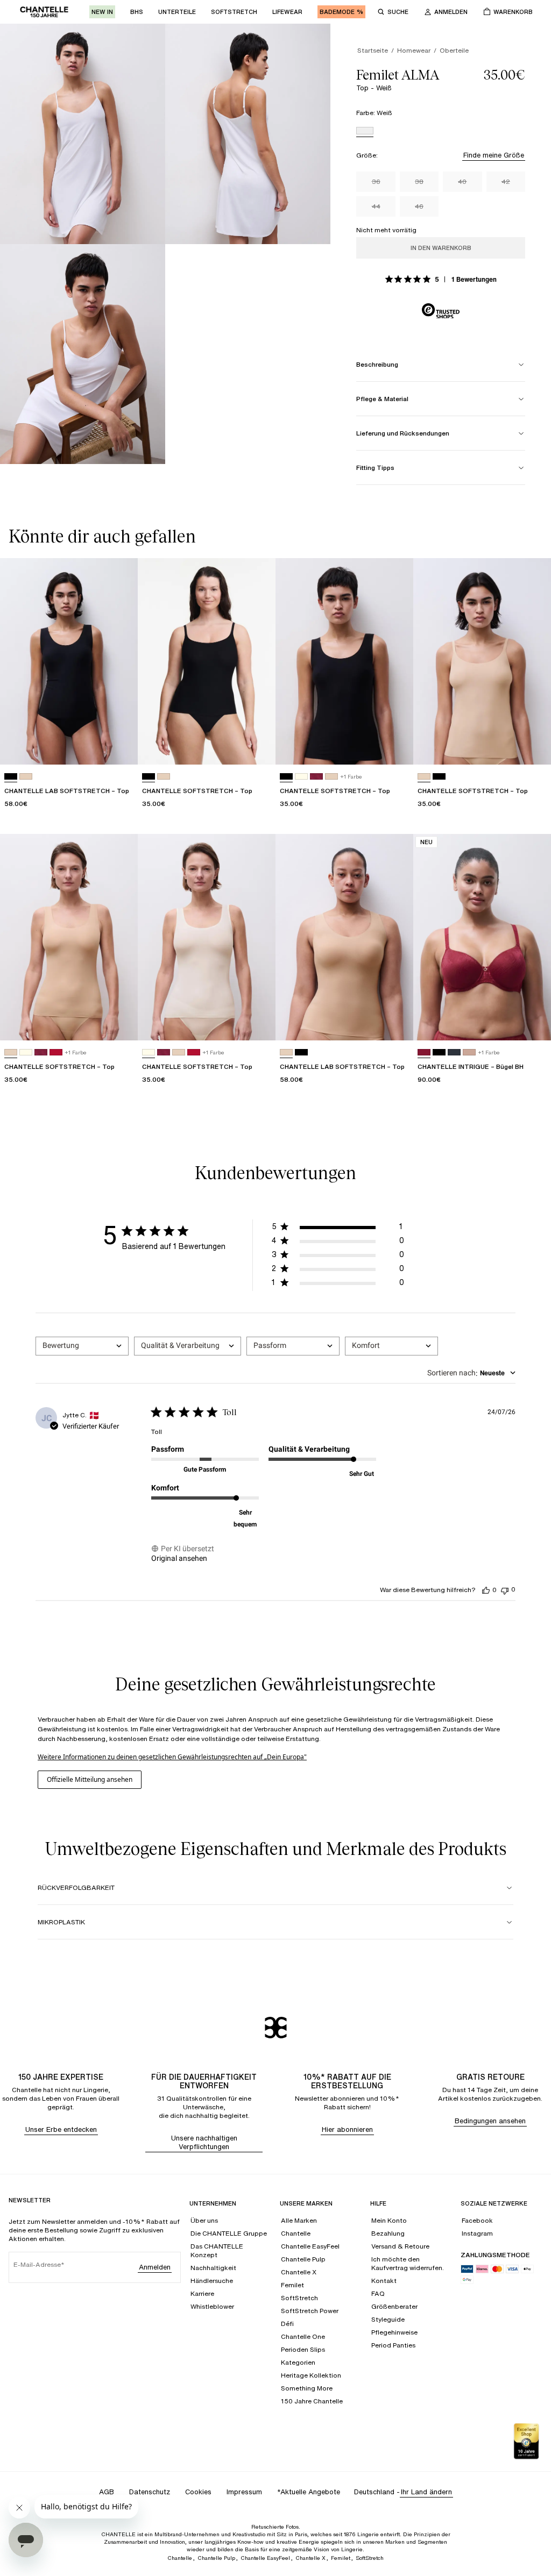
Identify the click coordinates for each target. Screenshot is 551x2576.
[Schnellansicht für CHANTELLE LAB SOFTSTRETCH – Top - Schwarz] (119, 746)
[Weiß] (365, 132)
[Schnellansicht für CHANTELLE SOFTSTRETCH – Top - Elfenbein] (257, 1022)
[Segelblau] (454, 1052)
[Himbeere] (316, 777)
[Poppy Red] (56, 1052)
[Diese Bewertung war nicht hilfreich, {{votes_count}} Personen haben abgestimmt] (505, 1590)
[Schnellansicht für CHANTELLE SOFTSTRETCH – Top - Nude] (533, 746)
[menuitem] (102, 12)
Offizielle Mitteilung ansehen (90, 1779)
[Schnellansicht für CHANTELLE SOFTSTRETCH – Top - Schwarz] (257, 746)
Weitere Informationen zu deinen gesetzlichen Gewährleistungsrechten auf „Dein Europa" (172, 1757)
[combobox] (82, 1346)
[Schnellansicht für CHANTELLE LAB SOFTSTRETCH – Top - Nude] (395, 1022)
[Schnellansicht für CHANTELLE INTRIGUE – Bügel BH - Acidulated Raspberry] (533, 1022)
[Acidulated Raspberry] (424, 1052)
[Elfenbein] (301, 777)
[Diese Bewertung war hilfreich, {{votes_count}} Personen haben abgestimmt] (486, 1590)
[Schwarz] (11, 777)
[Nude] (26, 777)
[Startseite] (44, 12)
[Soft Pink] (469, 1052)
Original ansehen (179, 1558)
